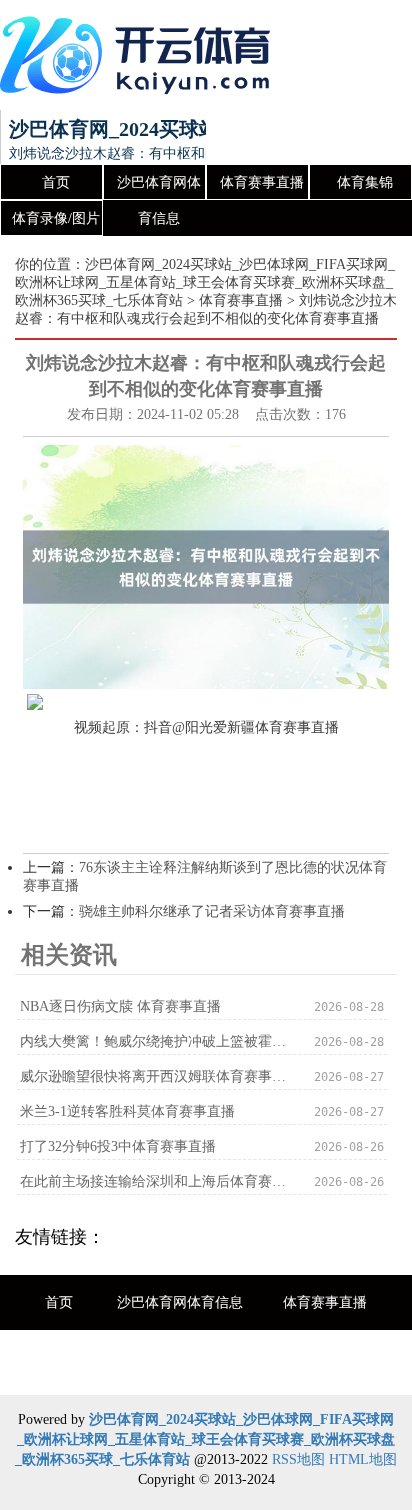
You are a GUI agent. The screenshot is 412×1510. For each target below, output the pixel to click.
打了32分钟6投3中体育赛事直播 (118, 1146)
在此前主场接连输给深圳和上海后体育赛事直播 (153, 1181)
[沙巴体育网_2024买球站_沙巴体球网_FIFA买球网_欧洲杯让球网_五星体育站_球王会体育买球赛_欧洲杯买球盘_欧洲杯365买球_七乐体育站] (140, 55)
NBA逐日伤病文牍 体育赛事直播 (120, 1006)
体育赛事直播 (262, 182)
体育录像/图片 (56, 218)
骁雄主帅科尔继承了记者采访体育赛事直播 (212, 911)
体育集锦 (365, 182)
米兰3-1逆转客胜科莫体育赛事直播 (127, 1111)
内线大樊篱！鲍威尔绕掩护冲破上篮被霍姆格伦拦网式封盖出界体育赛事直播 (153, 1041)
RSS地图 (298, 1459)
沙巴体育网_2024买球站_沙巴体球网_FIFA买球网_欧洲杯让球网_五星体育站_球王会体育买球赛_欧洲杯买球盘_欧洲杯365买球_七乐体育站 (205, 282)
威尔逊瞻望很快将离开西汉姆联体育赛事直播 (153, 1076)
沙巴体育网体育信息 (159, 188)
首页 (56, 182)
